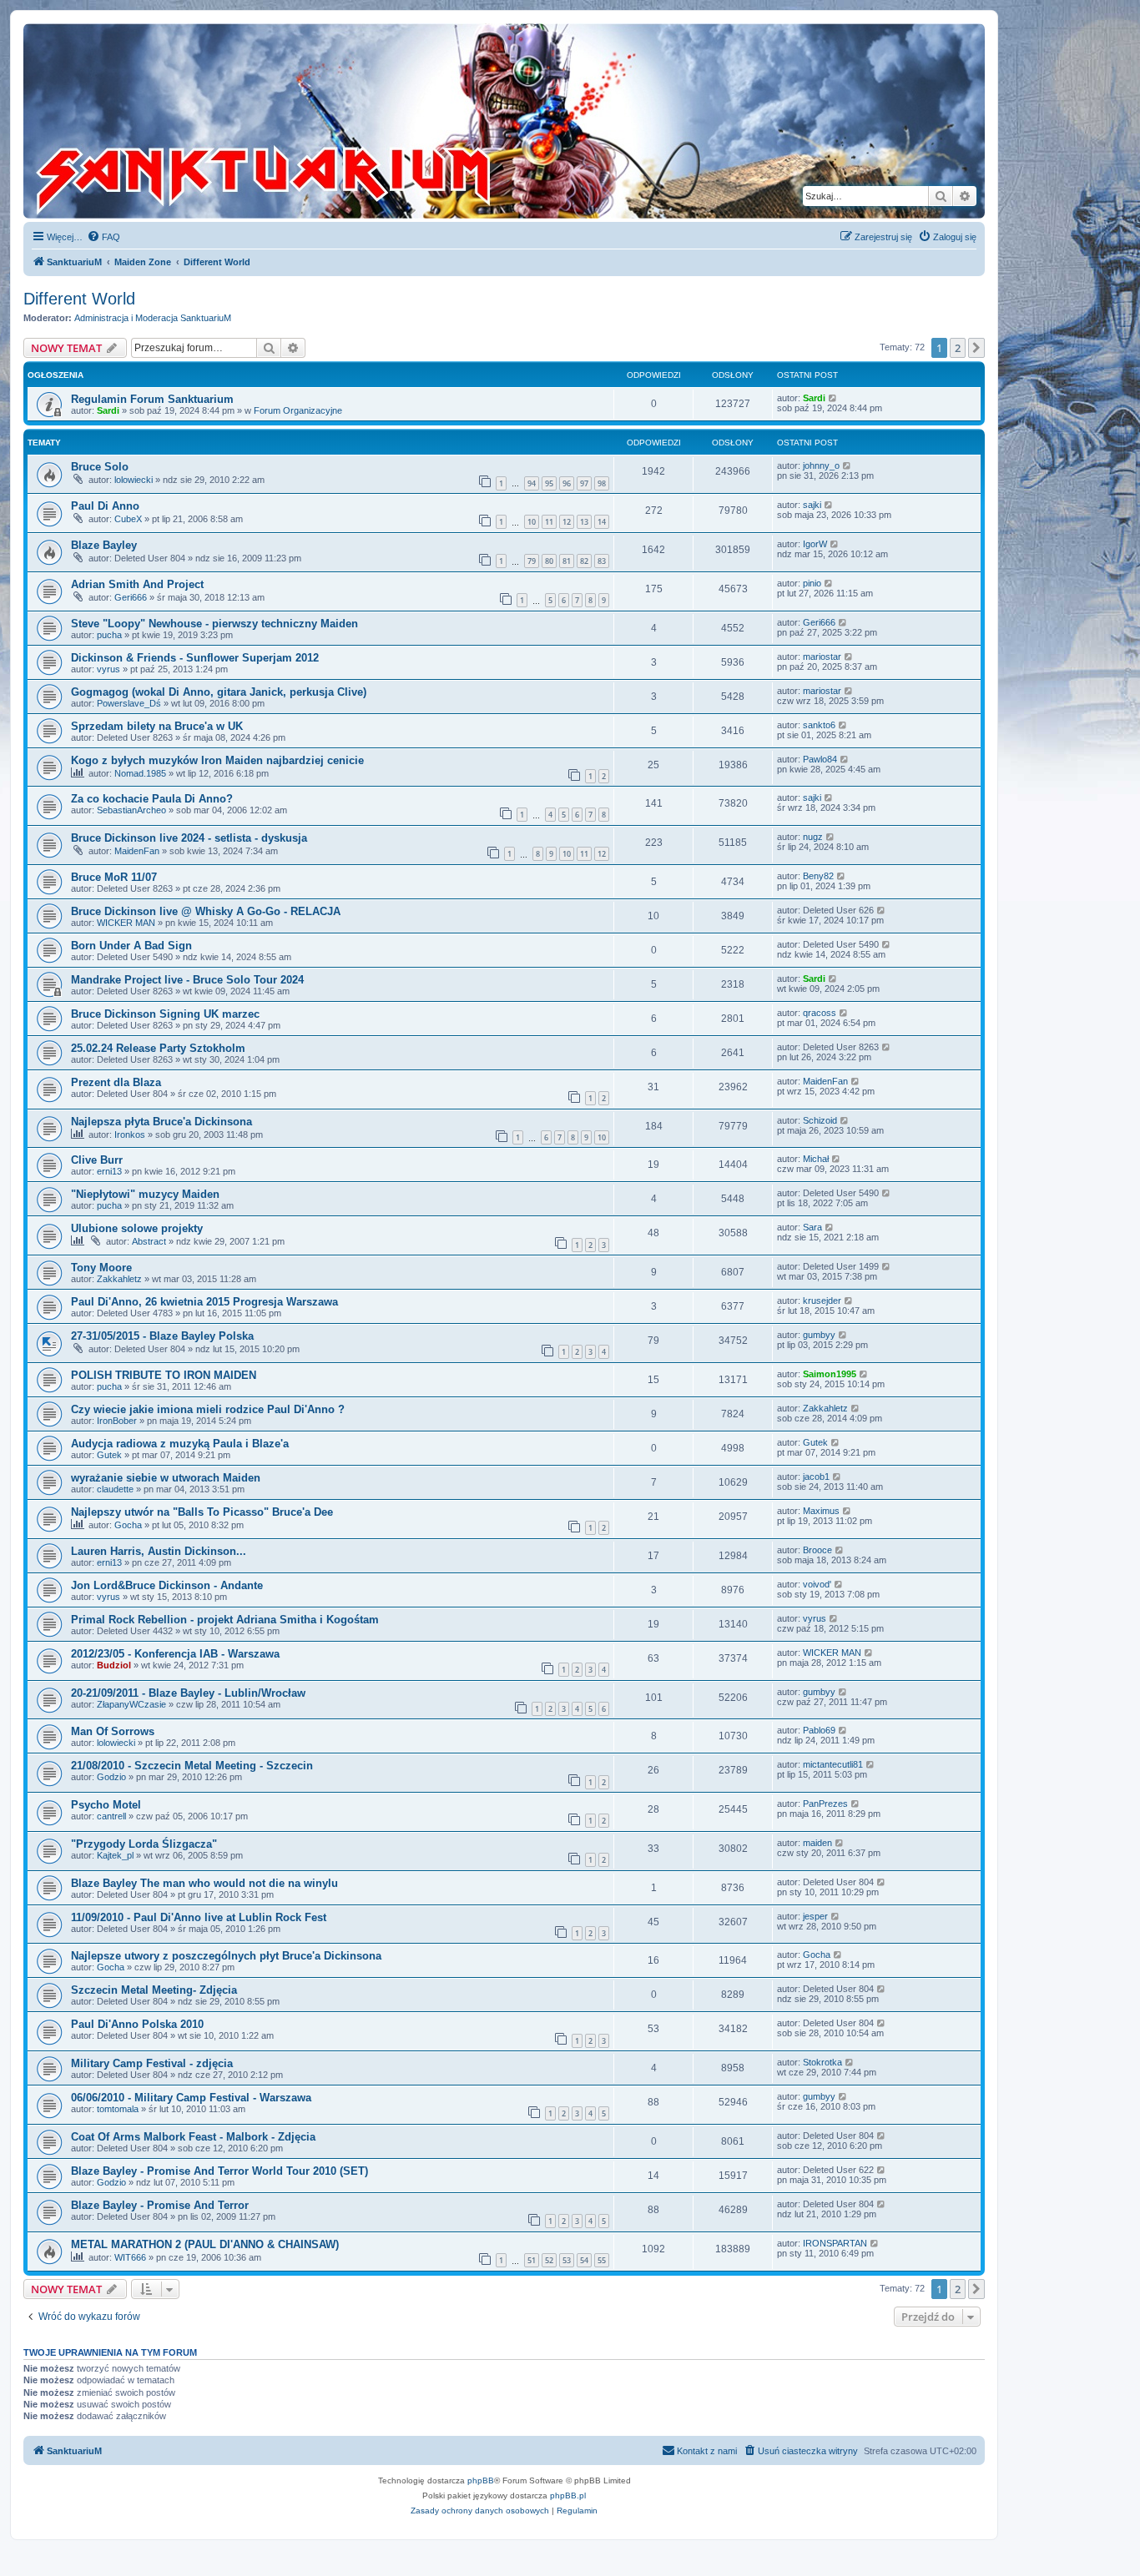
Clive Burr (97, 1160)
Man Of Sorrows (113, 1731)
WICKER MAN (126, 923)
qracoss (820, 1013)
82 (584, 561)
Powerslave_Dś (129, 703)
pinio (812, 583)
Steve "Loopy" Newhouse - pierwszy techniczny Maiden (214, 624)
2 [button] (958, 348)
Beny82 (818, 876)
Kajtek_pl (115, 1855)
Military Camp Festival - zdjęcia (152, 2063)
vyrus (108, 669)
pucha (109, 635)
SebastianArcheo (131, 810)
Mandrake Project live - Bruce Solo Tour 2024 (187, 980)
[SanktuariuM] (341, 121)
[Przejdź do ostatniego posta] (833, 398)
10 (532, 522)
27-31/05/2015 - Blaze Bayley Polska (162, 1336)
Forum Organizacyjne (298, 410)
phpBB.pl (568, 2495)
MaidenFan (137, 851)
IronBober (117, 1421)
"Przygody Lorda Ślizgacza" (144, 1844)
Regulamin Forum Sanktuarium (152, 399)
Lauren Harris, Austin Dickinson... (159, 1551)
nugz (813, 837)
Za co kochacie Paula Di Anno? (152, 799)
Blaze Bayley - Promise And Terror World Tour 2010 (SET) (219, 2171)
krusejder (822, 1301)
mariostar (822, 657)
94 (532, 483)
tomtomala (118, 2109)
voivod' (817, 1584)
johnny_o (821, 465)
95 (549, 483)
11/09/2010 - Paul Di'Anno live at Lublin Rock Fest (199, 1917)
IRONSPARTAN (835, 2243)
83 (602, 561)
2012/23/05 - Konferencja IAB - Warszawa (175, 1654)
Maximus (821, 1511)
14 (602, 522)
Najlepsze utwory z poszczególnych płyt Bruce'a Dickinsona (226, 1956)
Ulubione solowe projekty (137, 1228)
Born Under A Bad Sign (131, 946)
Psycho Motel (106, 1805)
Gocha (128, 1525)
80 (549, 561)
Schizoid (820, 1120)
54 (584, 2260)
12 (567, 522)
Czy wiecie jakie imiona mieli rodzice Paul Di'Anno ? (208, 1409)
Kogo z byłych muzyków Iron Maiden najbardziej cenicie (217, 760)
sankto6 (819, 725)
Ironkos (130, 1135)
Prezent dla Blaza (116, 1082)
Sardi (108, 410)
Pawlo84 (820, 759)
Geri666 (131, 597)
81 (567, 561)
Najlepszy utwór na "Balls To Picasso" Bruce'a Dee (202, 1512)
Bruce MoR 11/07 (114, 877)
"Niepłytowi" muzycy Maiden (145, 1194)
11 (549, 522)
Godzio (111, 1777)
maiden (817, 1843)
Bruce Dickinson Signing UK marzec (165, 1014)
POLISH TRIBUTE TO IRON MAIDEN (164, 1375)
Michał (816, 1159)
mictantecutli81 (833, 1764)
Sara (812, 1227)
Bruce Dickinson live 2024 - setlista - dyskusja (189, 838)
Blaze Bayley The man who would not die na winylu (204, 1883)
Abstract (149, 1241)
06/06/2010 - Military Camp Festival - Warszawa (191, 2098)
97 (584, 483)
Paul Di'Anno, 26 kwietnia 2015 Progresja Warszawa (204, 1302)
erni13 (109, 1171)
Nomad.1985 (140, 773)
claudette (115, 1489)
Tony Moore (101, 1268)
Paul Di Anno (105, 506)
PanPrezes (825, 1804)
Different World (79, 299)
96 (567, 483)
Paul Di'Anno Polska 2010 (137, 2024)
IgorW (815, 544)
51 (532, 2260)
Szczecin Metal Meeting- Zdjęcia (154, 1990)
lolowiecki (134, 480)
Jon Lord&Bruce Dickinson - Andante (167, 1585)
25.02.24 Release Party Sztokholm (158, 1048)
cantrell (111, 1816)
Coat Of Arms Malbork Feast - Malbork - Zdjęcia (193, 2137)
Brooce (817, 1550)
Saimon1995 (830, 1374)
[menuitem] (103, 237)
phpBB (481, 2480)
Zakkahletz (119, 1279)
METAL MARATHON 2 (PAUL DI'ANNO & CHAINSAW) (205, 2244)
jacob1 (816, 1477)
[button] (976, 348)
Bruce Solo (100, 467)
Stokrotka (822, 2062)
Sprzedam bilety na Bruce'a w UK (157, 726)
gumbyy (819, 1335)
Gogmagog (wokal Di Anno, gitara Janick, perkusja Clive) (219, 692)
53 (567, 2260)
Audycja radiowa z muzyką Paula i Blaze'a (180, 1444)
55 (602, 2260)
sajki (812, 505)
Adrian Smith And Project (137, 584)
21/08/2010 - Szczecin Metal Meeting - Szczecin (192, 1766)
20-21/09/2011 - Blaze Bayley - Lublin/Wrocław (188, 1693)
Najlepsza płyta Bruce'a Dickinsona (161, 1122)
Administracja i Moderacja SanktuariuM (153, 318)
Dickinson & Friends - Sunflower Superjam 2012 (195, 658)
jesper (815, 1916)
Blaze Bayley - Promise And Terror (160, 2205)
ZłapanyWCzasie (131, 1704)
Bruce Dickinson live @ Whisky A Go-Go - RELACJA (206, 911)
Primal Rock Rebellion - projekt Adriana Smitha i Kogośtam (225, 1620)
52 (549, 2260)
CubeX (128, 519)
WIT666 (130, 2257)
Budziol (114, 1665)
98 (602, 483)
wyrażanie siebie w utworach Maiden (166, 1478)
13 (584, 522)
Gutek (109, 1455)
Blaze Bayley (104, 545)
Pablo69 (819, 1730)
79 (532, 561)
